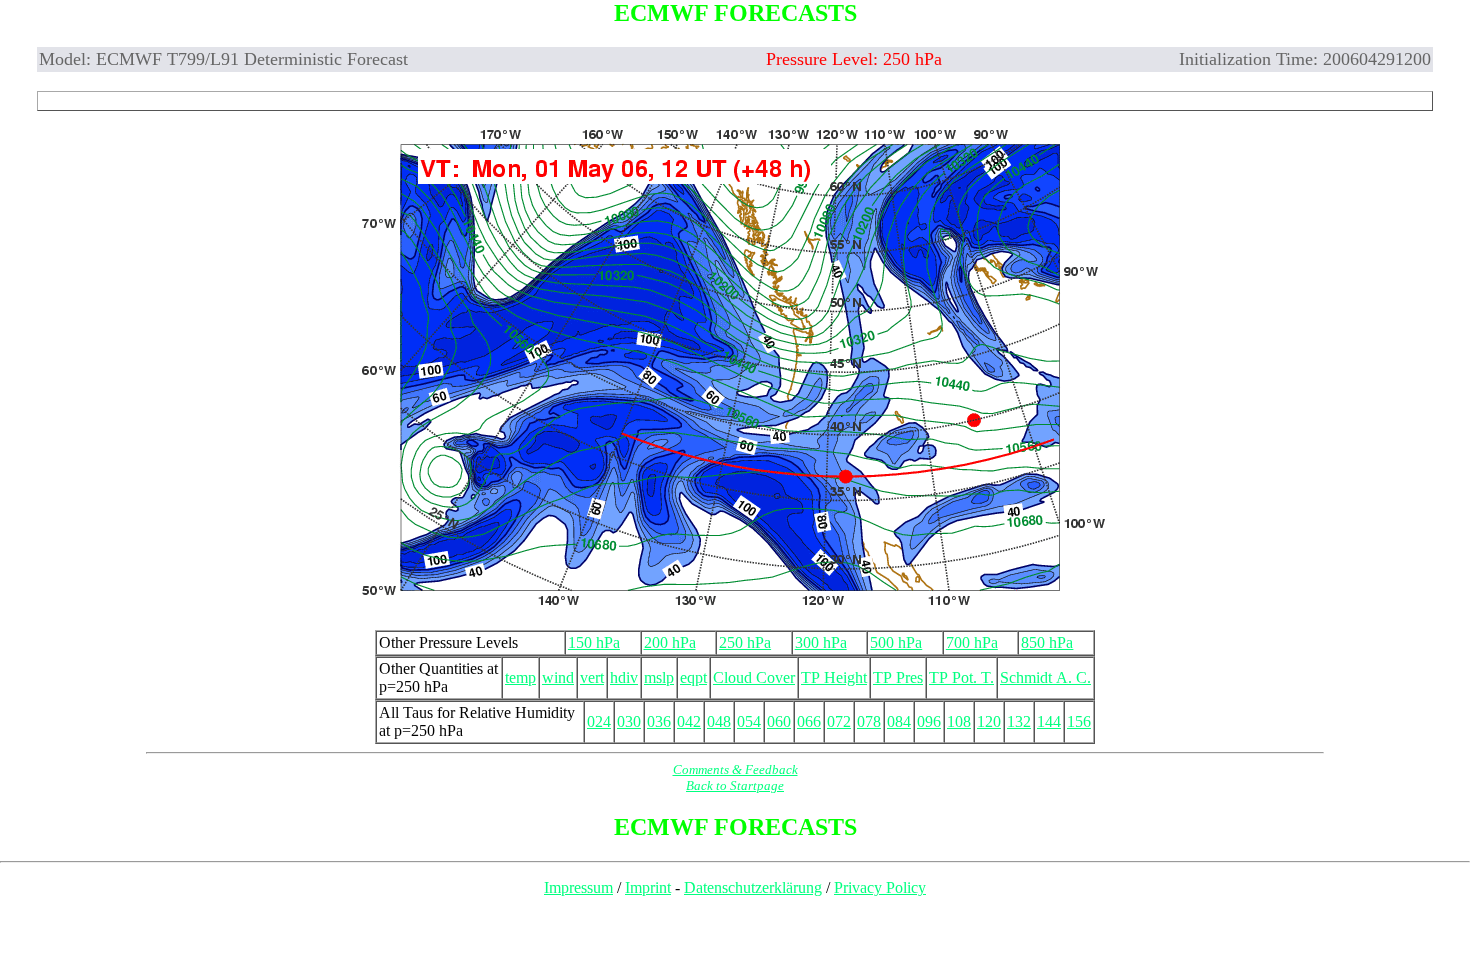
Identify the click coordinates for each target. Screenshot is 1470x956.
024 (599, 721)
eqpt (693, 677)
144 (1049, 721)
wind (558, 677)
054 (749, 721)
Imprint (648, 887)
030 (629, 721)
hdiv (624, 677)
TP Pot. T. (961, 677)
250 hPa (745, 642)
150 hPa (594, 642)
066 (809, 721)
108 (959, 721)
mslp (659, 677)
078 (869, 721)
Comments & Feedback (735, 769)
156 (1079, 721)
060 (779, 721)
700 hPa (972, 642)
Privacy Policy (880, 887)
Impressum (578, 887)
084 (899, 721)
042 (689, 721)
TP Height (834, 677)
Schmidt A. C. (1045, 677)
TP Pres (898, 677)
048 (719, 721)
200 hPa (670, 642)
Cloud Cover (754, 677)
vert (592, 677)
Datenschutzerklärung (753, 887)
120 (989, 721)
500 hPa (896, 642)
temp (520, 677)
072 (839, 721)
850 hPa (1047, 642)
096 (929, 721)
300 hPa (821, 642)
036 (659, 721)
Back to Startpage (735, 785)
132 (1019, 721)
